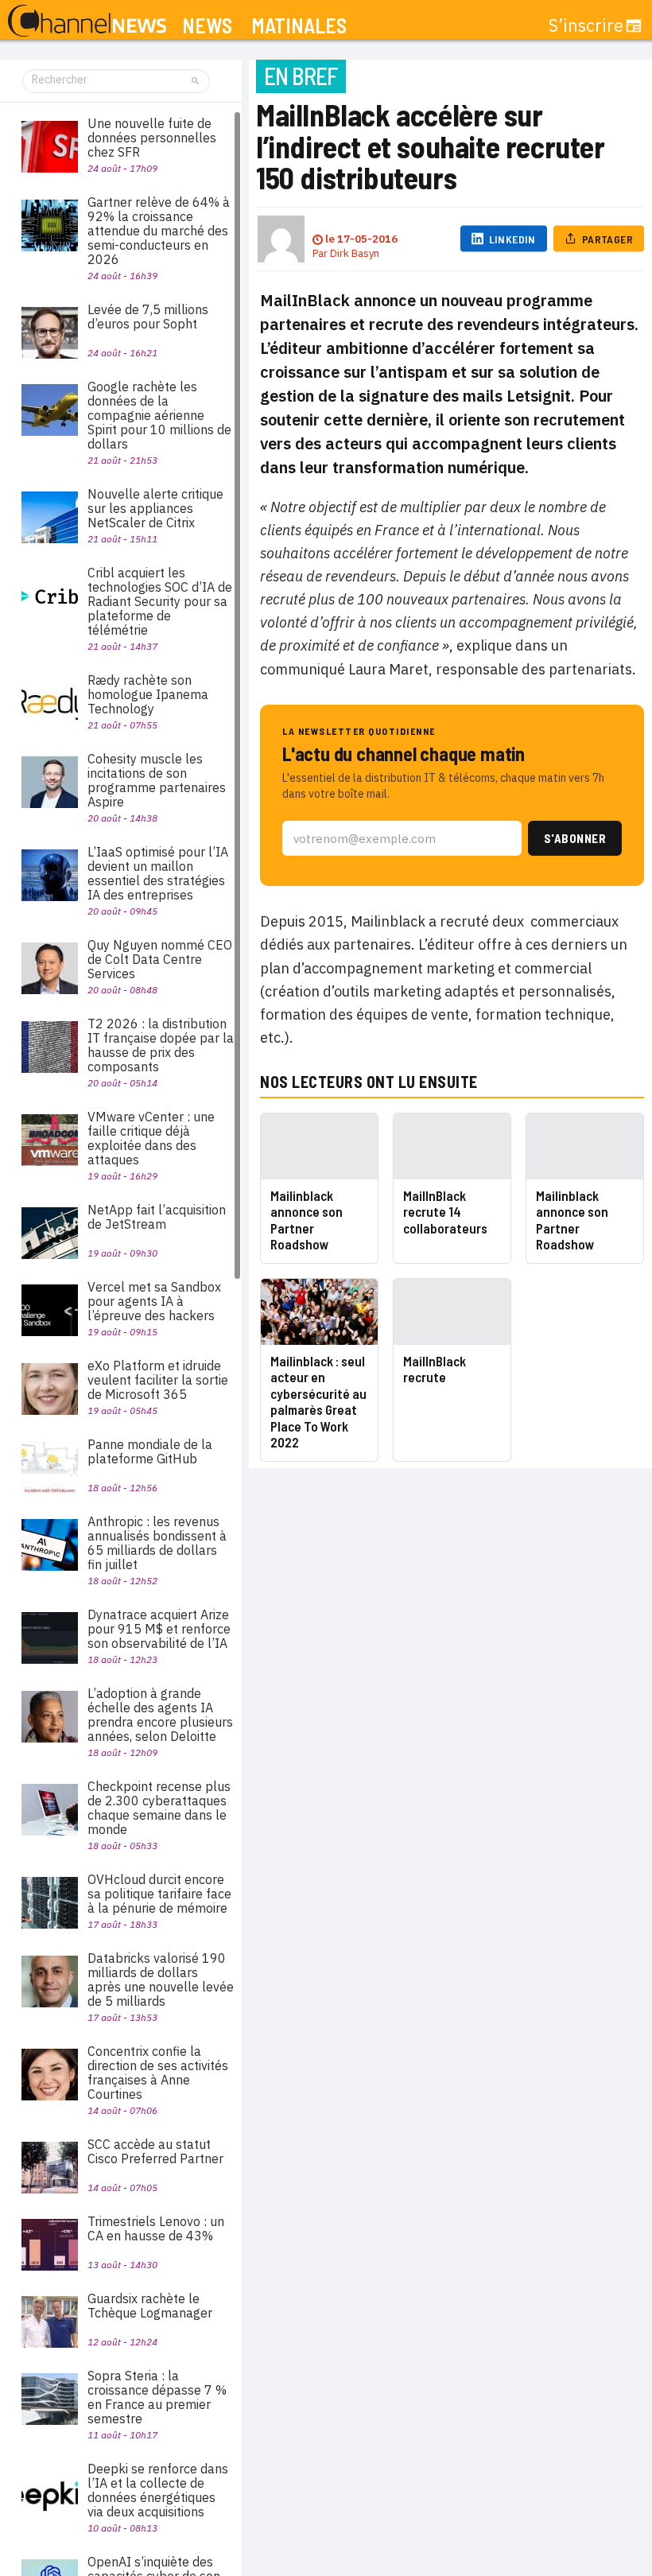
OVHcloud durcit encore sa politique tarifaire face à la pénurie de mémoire (159, 1894)
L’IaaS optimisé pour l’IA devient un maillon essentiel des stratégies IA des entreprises (158, 873)
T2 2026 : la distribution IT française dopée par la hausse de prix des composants (161, 1045)
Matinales (299, 26)
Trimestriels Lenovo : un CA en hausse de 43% (156, 2228)
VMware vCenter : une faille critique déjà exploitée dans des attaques (151, 1138)
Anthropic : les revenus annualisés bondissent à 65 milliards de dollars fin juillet (157, 1543)
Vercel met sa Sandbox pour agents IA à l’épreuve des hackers (154, 1301)
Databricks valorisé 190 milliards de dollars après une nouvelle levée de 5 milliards (161, 1980)
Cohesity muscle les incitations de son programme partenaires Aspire (157, 780)
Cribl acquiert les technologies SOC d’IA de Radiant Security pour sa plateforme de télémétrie (160, 601)
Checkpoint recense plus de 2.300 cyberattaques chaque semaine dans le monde (159, 1808)
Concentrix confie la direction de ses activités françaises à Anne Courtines (158, 2073)
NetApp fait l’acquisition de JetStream (157, 1217)
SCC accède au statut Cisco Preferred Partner (155, 2151)
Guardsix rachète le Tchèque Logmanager (150, 2306)
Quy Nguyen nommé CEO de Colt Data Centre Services (160, 959)
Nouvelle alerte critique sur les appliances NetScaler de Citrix (155, 508)
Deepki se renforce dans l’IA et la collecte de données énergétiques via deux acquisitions (158, 2490)
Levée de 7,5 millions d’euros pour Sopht (148, 317)
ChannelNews (87, 21)
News (207, 26)
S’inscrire (586, 25)
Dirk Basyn (355, 253)
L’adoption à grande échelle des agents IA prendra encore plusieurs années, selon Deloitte (160, 1715)
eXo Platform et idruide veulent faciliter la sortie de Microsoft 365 (158, 1380)
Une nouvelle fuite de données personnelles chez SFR (152, 138)
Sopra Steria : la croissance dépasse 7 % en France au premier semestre (157, 2397)
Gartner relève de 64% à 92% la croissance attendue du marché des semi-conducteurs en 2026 (159, 231)
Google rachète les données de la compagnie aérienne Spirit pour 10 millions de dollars (159, 415)
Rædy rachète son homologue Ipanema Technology (148, 694)
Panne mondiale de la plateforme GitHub (150, 1451)
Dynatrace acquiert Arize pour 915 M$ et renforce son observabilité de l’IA (159, 1629)
